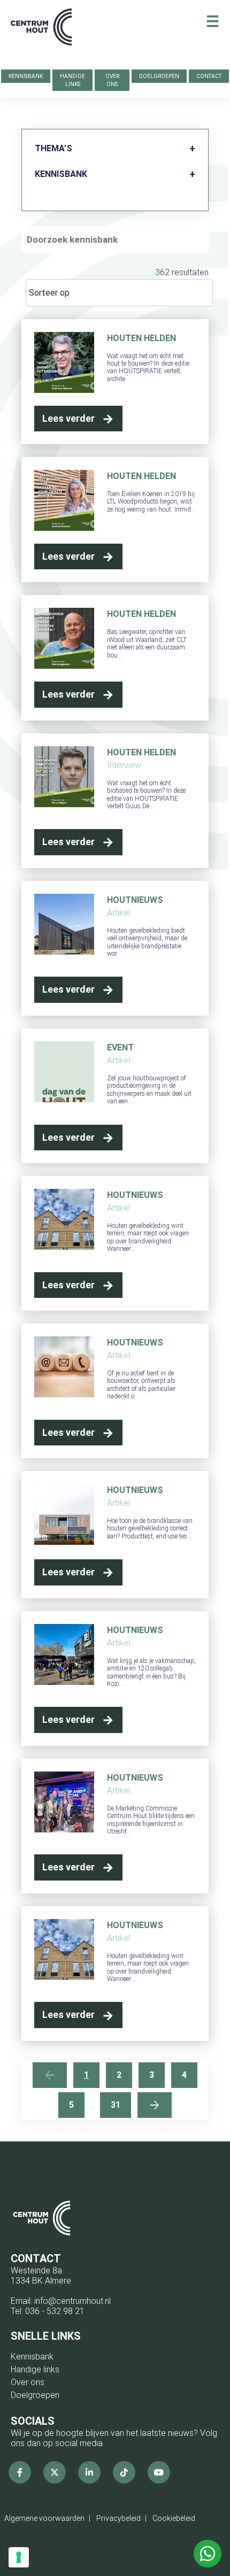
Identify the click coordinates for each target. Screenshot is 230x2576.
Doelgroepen (159, 76)
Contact (209, 76)
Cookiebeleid (174, 2518)
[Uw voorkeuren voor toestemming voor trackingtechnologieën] (19, 2557)
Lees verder (68, 418)
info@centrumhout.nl (72, 2301)
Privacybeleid (118, 2518)
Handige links (72, 80)
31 (116, 2105)
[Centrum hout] (41, 33)
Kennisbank (26, 76)
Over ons (112, 80)
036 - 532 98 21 (55, 2311)
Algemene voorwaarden (44, 2518)
